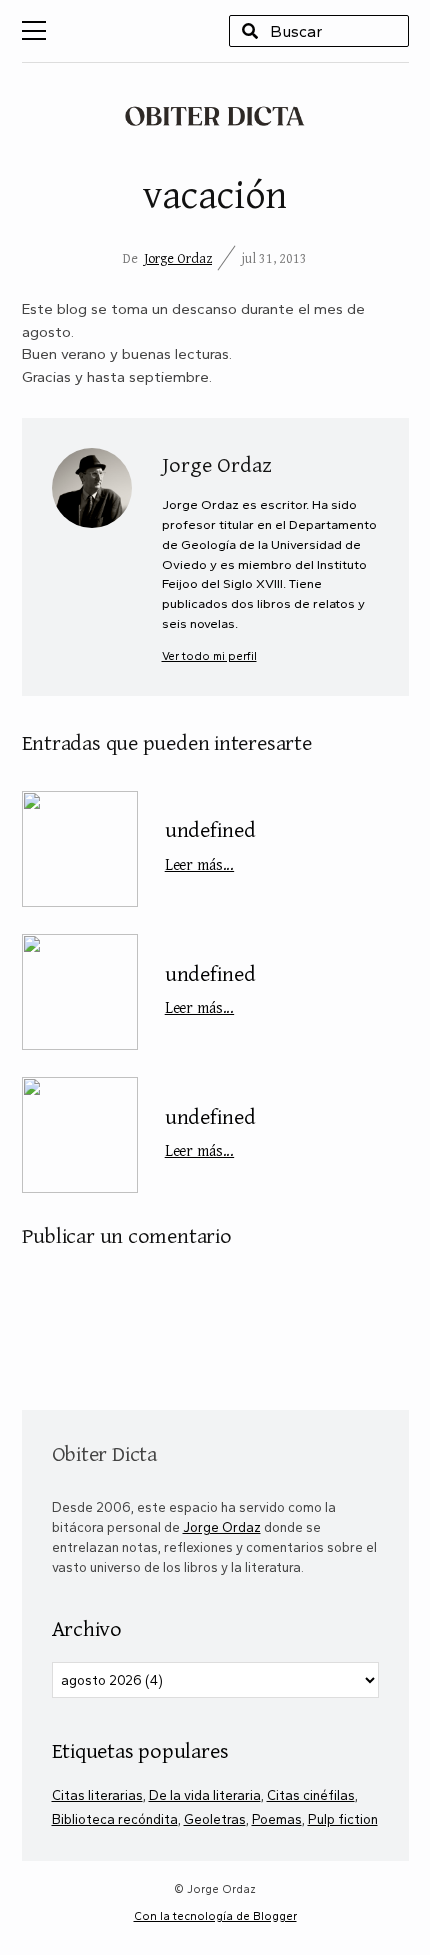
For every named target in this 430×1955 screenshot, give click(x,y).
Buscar (250, 31)
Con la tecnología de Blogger (215, 1916)
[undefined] (80, 849)
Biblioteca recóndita (115, 1819)
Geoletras (215, 1819)
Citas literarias (97, 1795)
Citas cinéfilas (311, 1795)
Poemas (277, 1819)
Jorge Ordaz (178, 258)
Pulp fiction (343, 1819)
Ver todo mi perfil (209, 656)
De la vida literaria (205, 1795)
